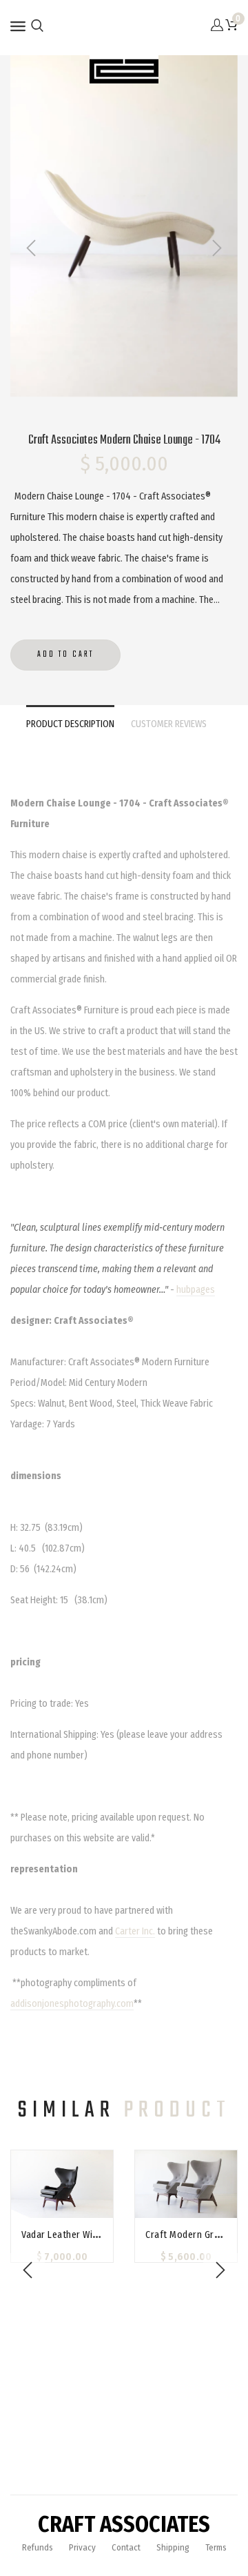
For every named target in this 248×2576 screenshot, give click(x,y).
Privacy (82, 2547)
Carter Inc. (135, 1931)
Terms (216, 2547)
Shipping (173, 2547)
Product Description (70, 724)
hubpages (196, 1290)
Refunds (38, 2547)
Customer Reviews (169, 724)
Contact (126, 2547)
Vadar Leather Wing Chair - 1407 (89, 2235)
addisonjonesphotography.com (72, 2004)
